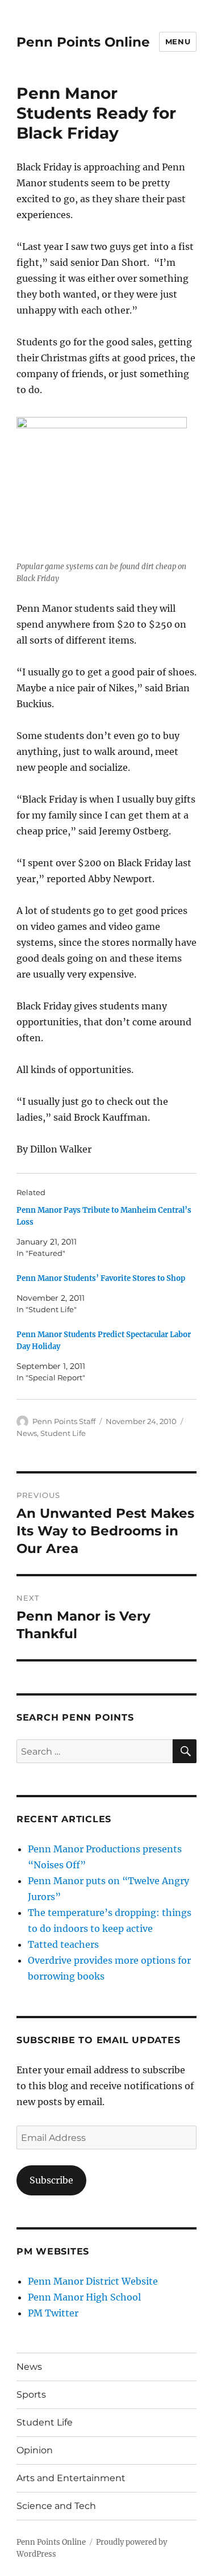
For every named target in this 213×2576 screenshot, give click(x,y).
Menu (178, 41)
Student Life (63, 1433)
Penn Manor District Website (93, 2281)
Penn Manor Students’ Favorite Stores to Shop (101, 1278)
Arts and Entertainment (71, 2478)
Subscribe (51, 2180)
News (27, 1433)
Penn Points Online (83, 42)
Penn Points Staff (64, 1421)
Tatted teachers (63, 1944)
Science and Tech (56, 2506)
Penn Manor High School (84, 2297)
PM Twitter (53, 2313)
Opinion (35, 2450)
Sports (31, 2395)
